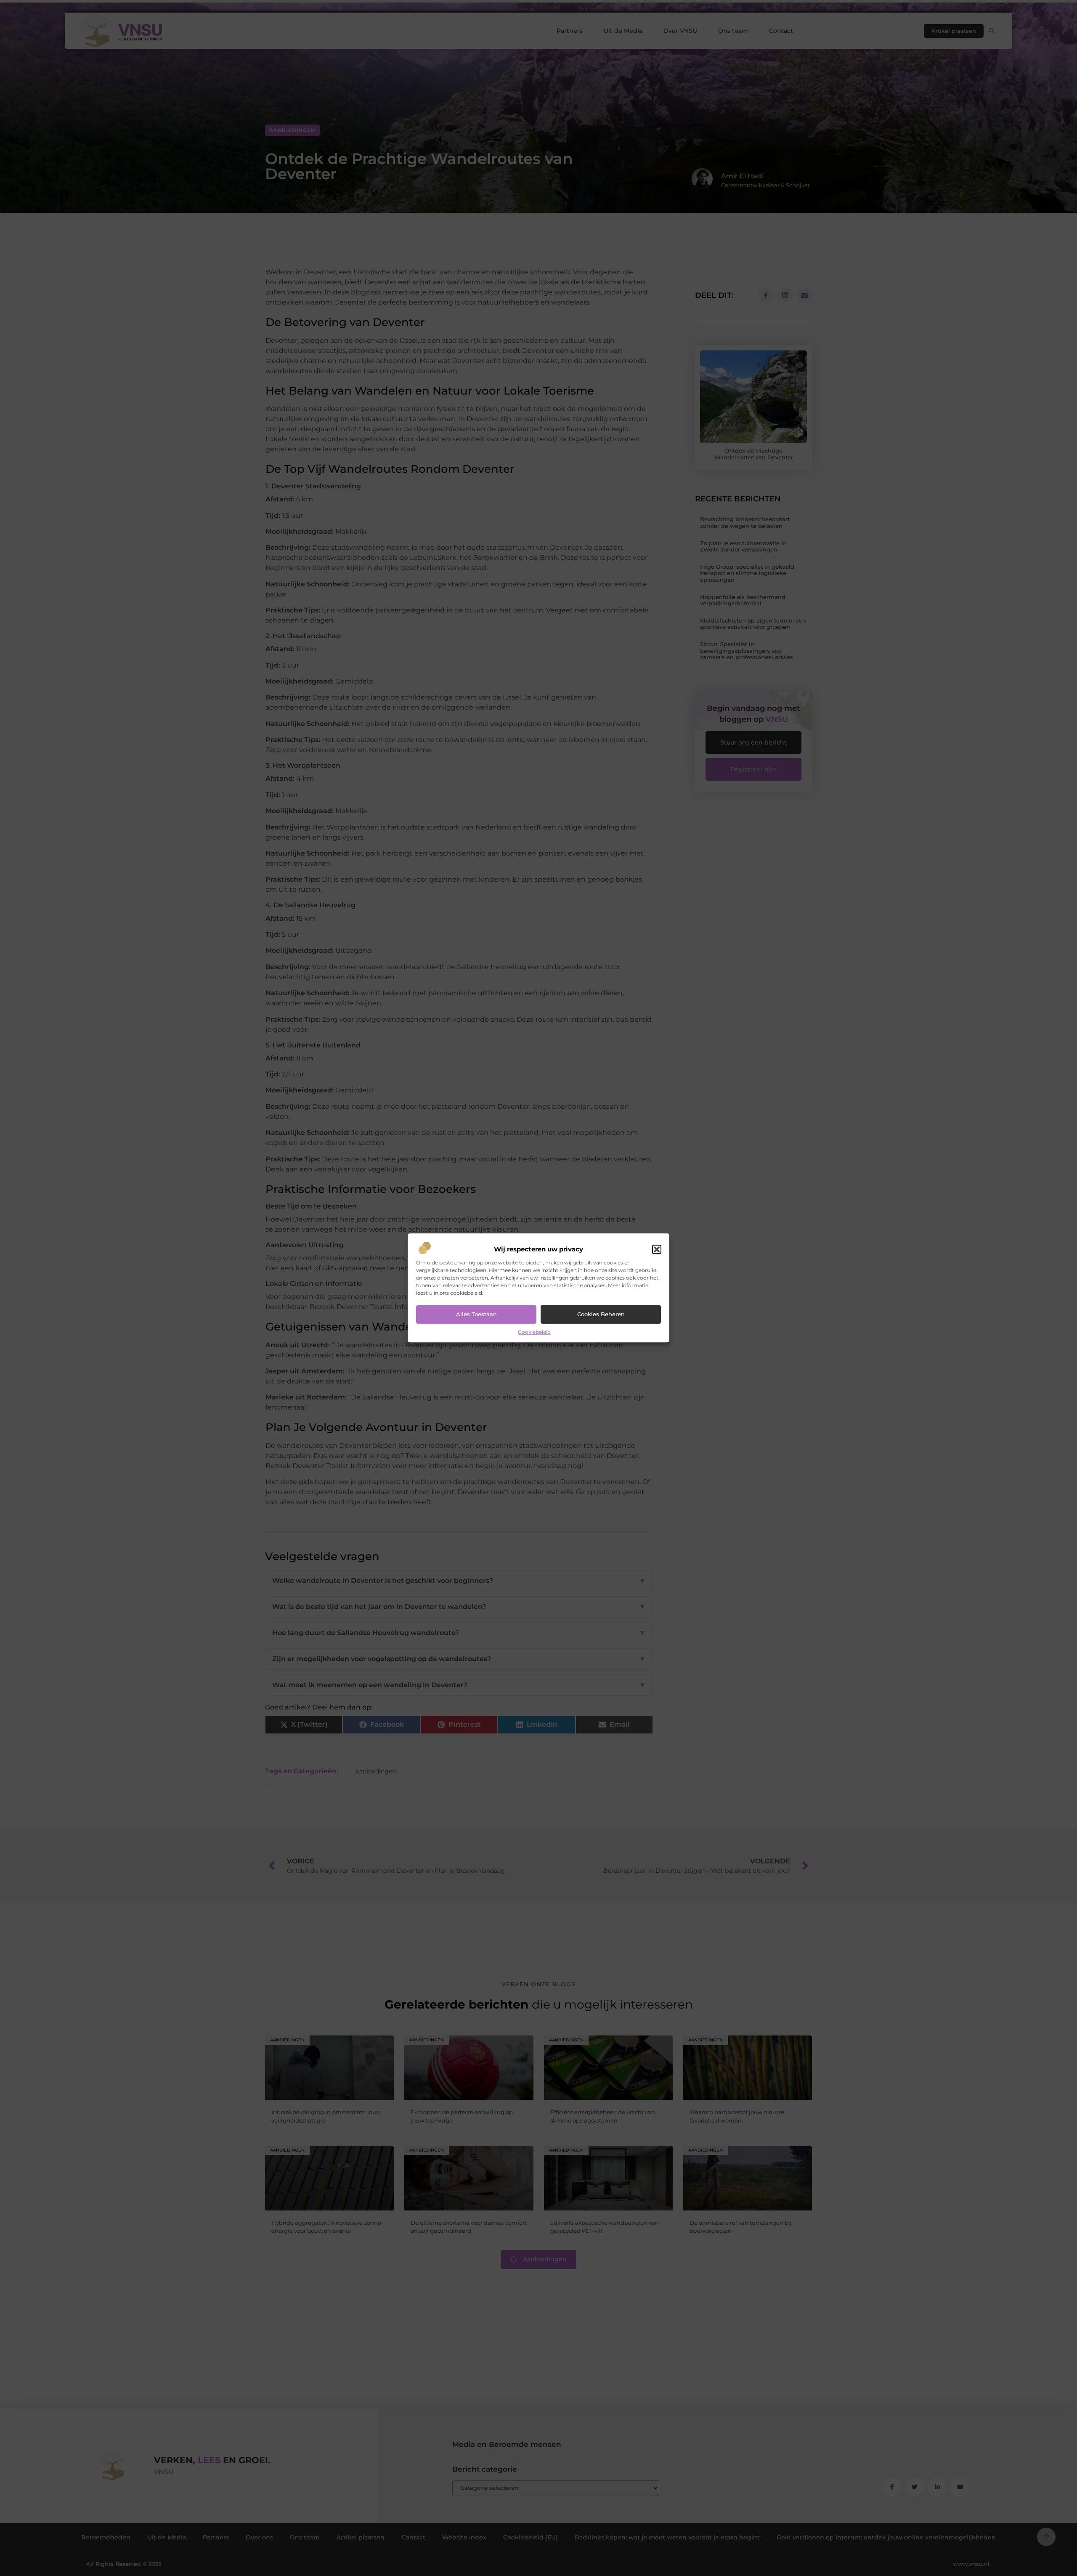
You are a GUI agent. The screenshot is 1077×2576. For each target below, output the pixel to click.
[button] (657, 1249)
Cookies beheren (601, 1315)
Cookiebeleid (534, 1332)
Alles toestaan (476, 1315)
